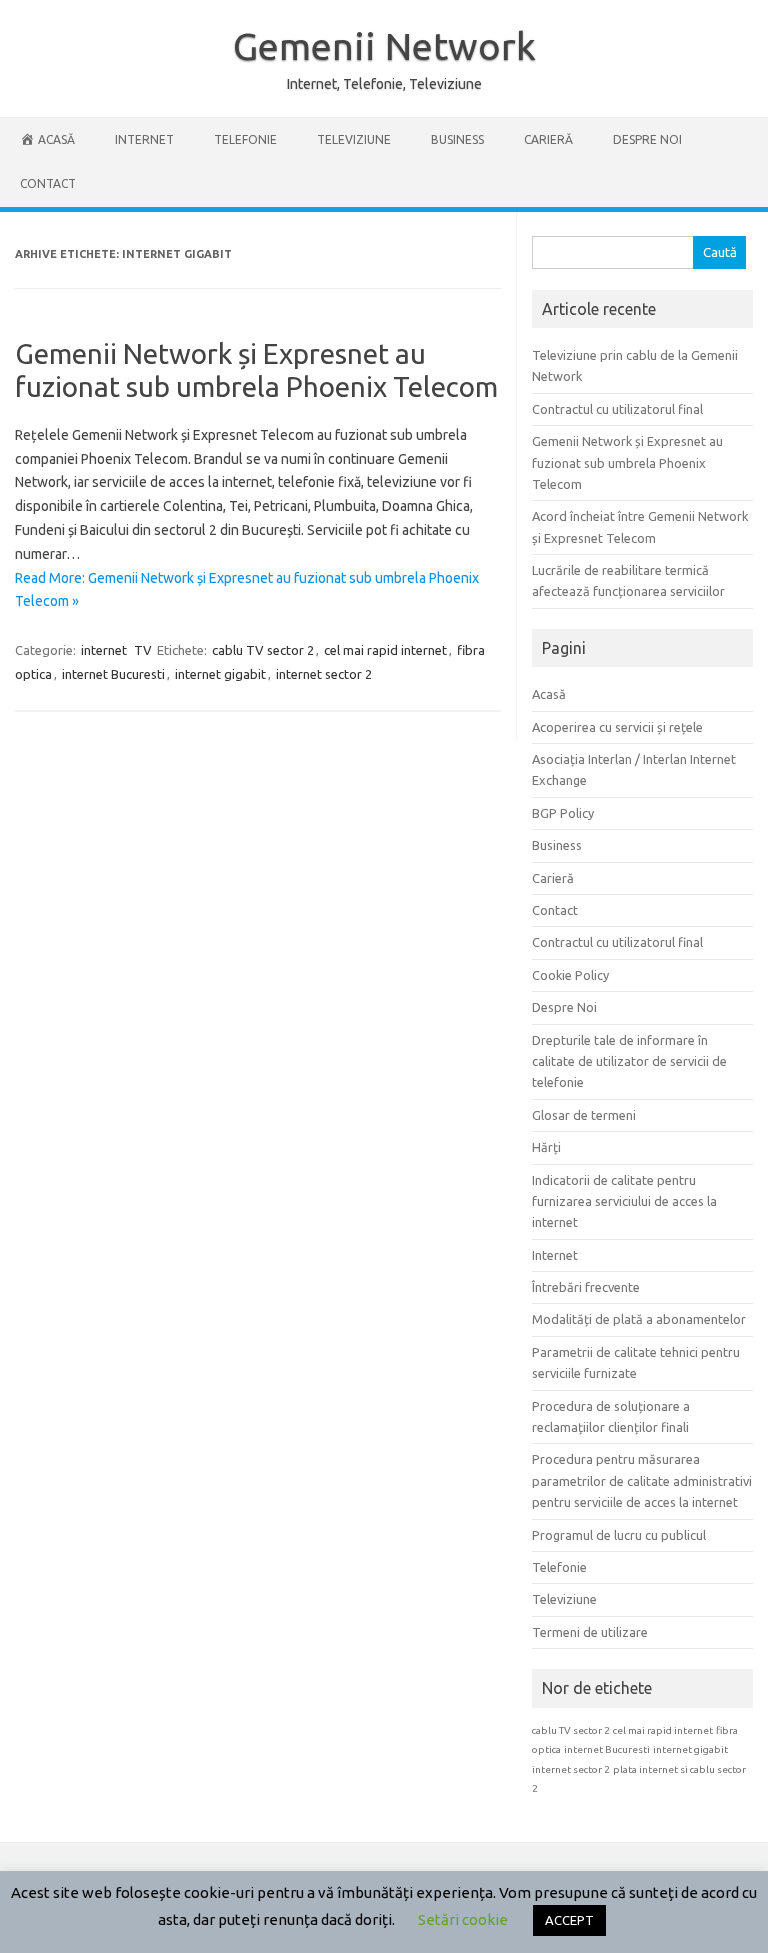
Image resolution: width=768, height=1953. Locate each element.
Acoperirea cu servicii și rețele (617, 727)
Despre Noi (647, 139)
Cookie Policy (570, 975)
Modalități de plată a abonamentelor (639, 1319)
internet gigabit (220, 674)
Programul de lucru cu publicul (619, 1535)
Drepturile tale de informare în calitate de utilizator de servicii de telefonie (629, 1061)
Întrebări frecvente (586, 1287)
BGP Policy (563, 813)
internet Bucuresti (113, 674)
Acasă (549, 694)
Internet (144, 139)
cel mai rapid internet (385, 650)
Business (457, 139)
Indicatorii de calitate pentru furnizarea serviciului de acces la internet (624, 1201)
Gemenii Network (384, 46)
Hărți (546, 1147)
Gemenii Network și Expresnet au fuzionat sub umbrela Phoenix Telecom (627, 462)
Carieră (548, 139)
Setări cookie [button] (463, 1919)
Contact (48, 183)
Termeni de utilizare (590, 1632)
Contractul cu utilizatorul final (617, 409)
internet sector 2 (324, 674)
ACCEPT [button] (569, 1920)
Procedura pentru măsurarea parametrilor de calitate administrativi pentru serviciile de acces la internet (642, 1480)
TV (143, 650)
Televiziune (354, 139)
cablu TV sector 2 (263, 650)
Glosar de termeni (584, 1115)
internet (104, 650)
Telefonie (245, 139)
